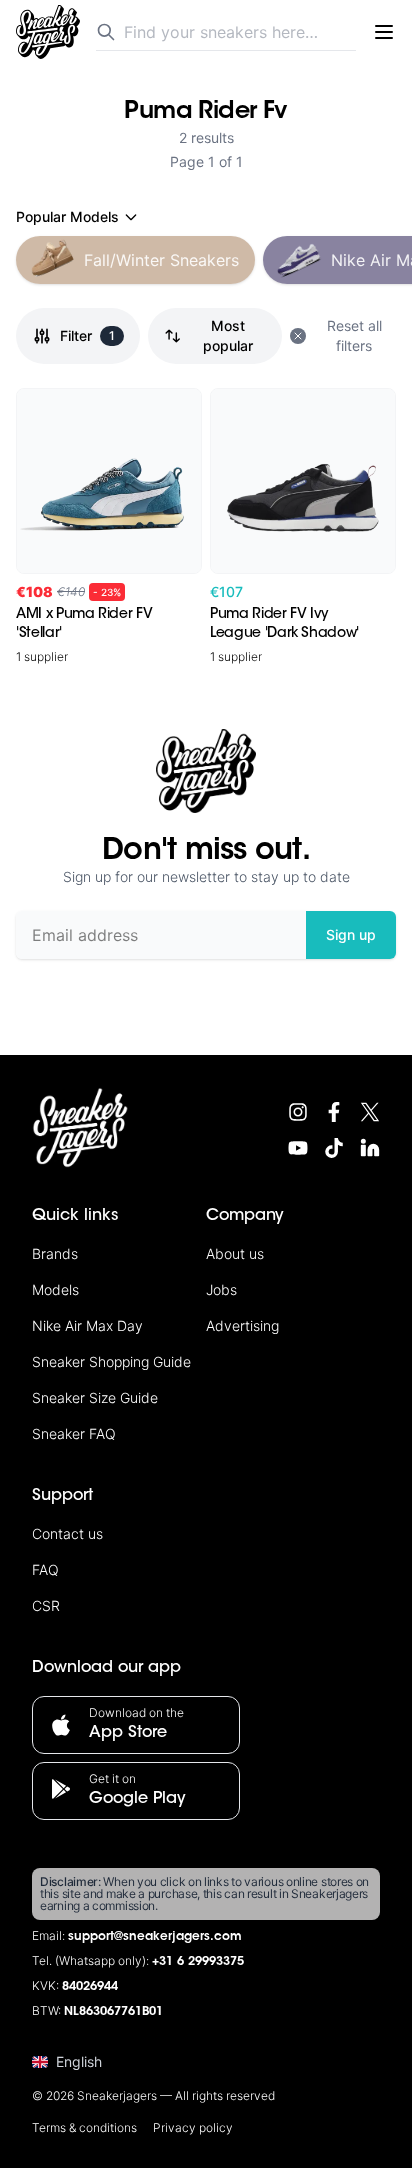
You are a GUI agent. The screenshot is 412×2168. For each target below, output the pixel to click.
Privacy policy (193, 2127)
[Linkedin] (370, 1148)
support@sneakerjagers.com (155, 1937)
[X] (370, 1112)
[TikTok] (334, 1148)
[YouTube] (298, 1148)
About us (235, 1253)
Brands (55, 1253)
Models (55, 1289)
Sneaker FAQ (74, 1433)
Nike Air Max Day (87, 1325)
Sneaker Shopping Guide (111, 1361)
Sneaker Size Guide (95, 1397)
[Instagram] (298, 1112)
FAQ (45, 1569)
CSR (46, 1605)
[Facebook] (334, 1112)
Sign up (351, 934)
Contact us (67, 1533)
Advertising (242, 1325)
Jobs (221, 1289)
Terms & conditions (84, 2127)
